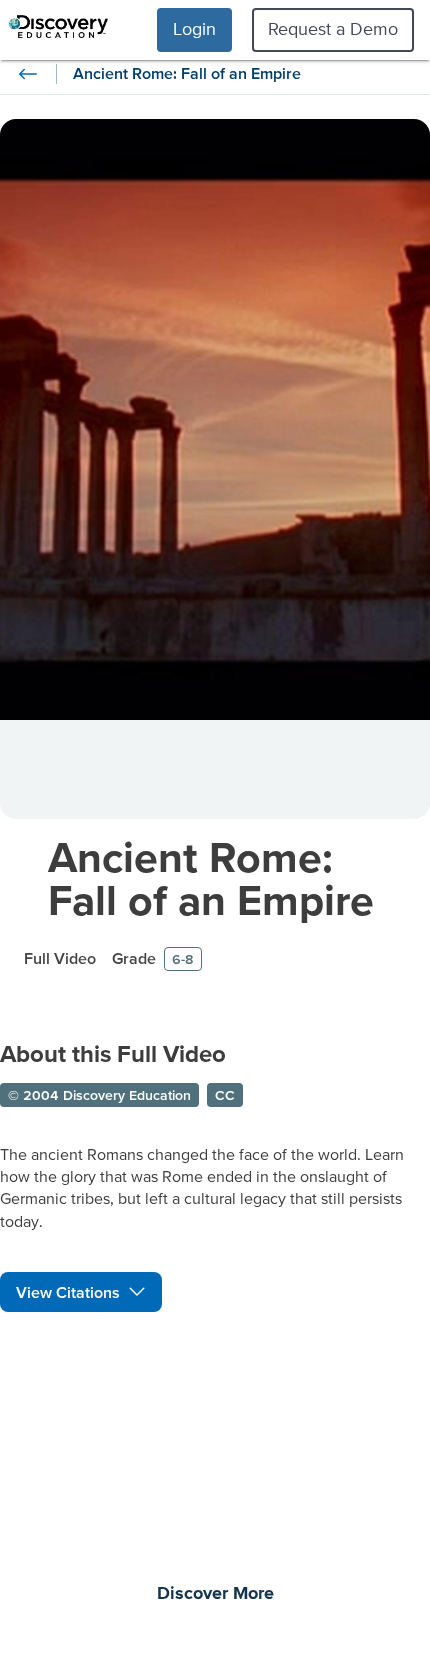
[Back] (28, 74)
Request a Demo (333, 28)
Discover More (215, 1594)
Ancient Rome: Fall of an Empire (211, 878)
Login (194, 28)
